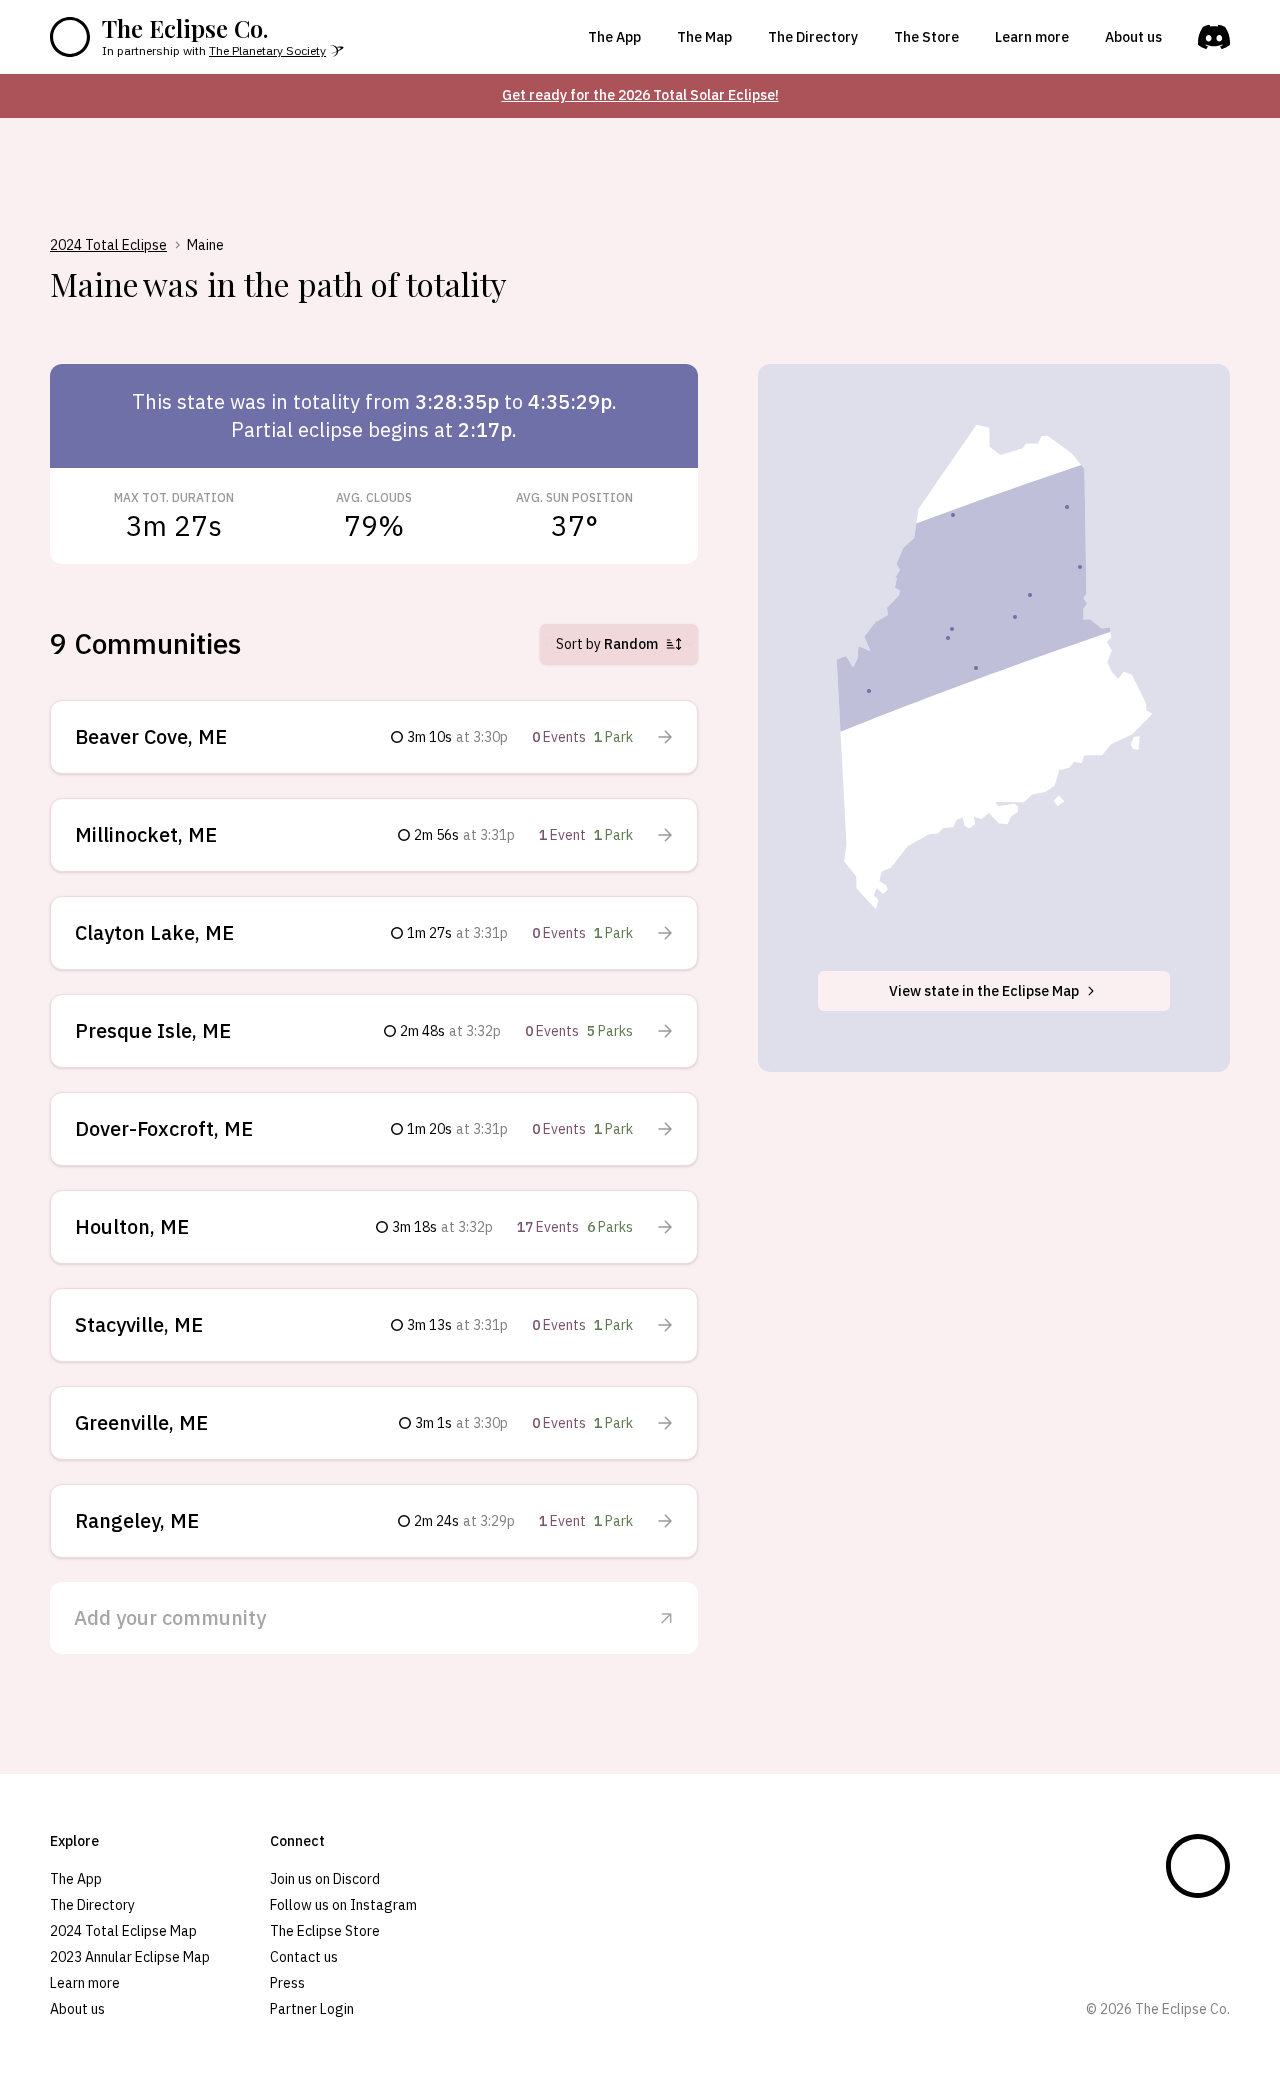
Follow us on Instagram (343, 1905)
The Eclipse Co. (185, 28)
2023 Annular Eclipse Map (130, 1957)
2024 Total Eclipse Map (123, 1931)
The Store (926, 37)
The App (614, 37)
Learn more (1032, 37)
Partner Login (312, 2009)
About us (1133, 37)
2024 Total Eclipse (108, 245)
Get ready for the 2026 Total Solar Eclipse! (640, 95)
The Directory (813, 37)
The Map (704, 37)
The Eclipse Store (325, 1931)
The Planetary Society (267, 50)
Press (287, 1983)
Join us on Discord (325, 1879)
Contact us (304, 1957)
